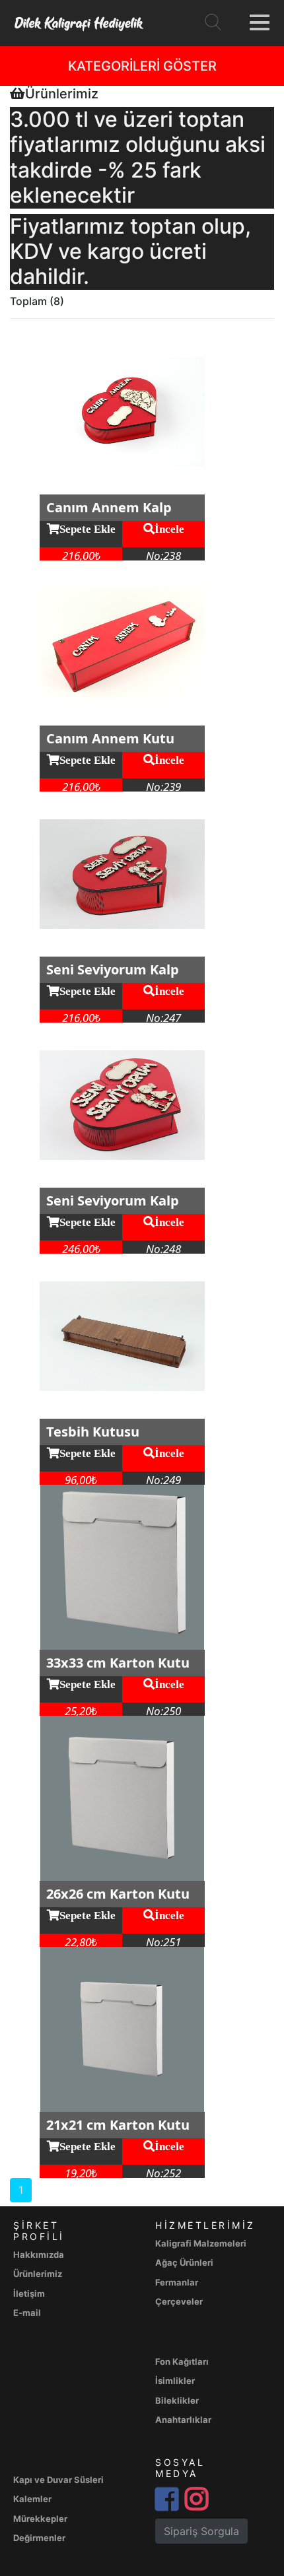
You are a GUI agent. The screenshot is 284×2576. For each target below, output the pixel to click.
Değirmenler (39, 2538)
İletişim (29, 2293)
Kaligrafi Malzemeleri (201, 2243)
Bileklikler (177, 2400)
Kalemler (32, 2499)
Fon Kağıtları (182, 2361)
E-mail (27, 2313)
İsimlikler (175, 2381)
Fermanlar (177, 2282)
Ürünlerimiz (38, 2274)
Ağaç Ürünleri (184, 2262)
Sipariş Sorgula (201, 2531)
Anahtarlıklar (183, 2420)
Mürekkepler (40, 2519)
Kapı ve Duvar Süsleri (58, 2480)
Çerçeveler (179, 2301)
